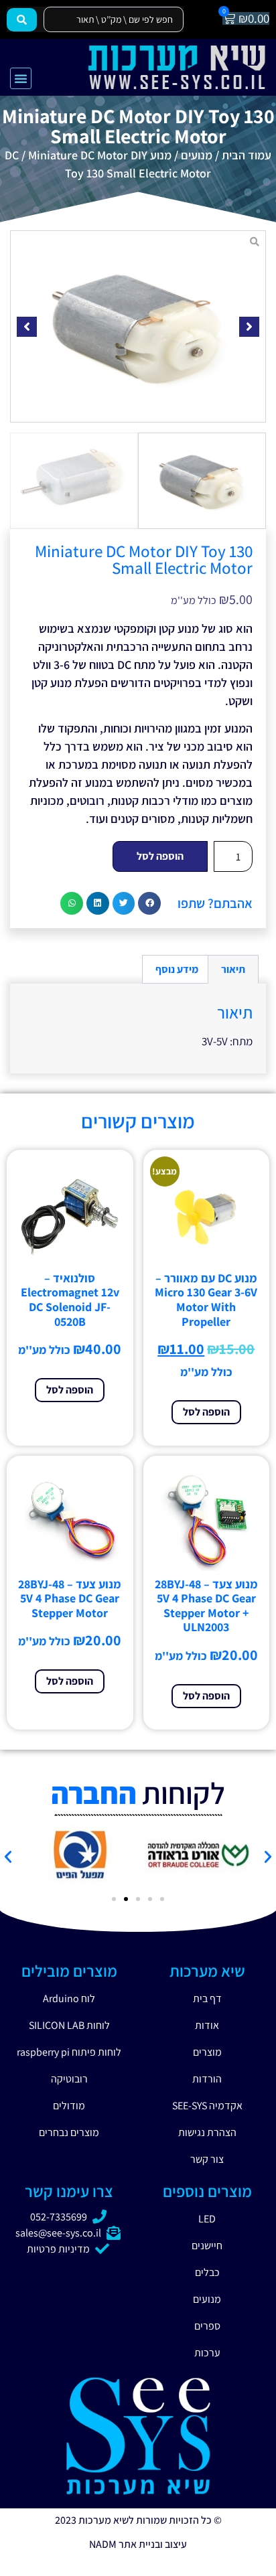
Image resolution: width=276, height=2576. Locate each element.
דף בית (207, 1998)
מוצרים (207, 2052)
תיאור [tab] (233, 969)
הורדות (207, 2079)
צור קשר (207, 2159)
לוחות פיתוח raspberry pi (69, 2052)
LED (207, 2219)
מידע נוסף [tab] (177, 969)
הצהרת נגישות (207, 2132)
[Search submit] (22, 20)
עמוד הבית (247, 155)
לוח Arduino (69, 1998)
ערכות (207, 2353)
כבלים (207, 2272)
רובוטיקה (69, 2079)
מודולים (69, 2106)
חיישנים (207, 2246)
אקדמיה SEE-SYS (207, 2106)
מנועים (197, 155)
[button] (21, 78)
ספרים (207, 2326)
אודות (207, 2025)
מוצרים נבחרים (69, 2132)
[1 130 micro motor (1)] (138, 326)
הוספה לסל (160, 856)
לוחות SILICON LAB (69, 2025)
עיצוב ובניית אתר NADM (138, 2544)
